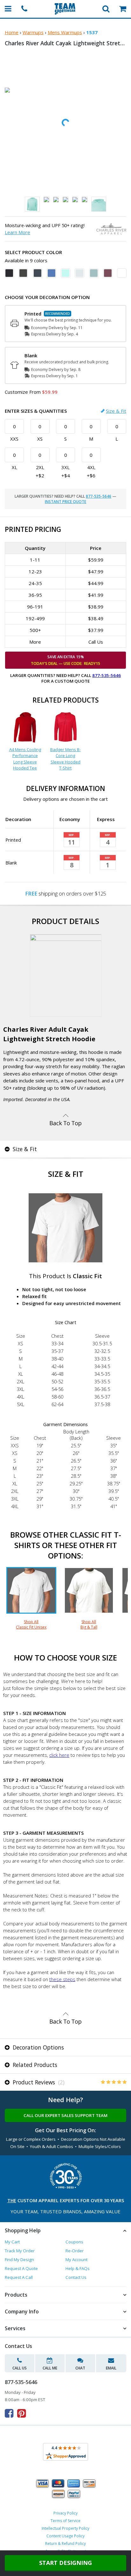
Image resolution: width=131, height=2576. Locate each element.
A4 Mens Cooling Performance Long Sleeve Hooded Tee (25, 759)
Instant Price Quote (65, 502)
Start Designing (65, 2563)
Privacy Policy (65, 2513)
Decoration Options (38, 2047)
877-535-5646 (99, 496)
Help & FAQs (78, 2268)
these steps (62, 1979)
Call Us (20, 2368)
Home (12, 32)
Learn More (17, 232)
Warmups (33, 32)
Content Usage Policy (65, 2536)
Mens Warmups (65, 32)
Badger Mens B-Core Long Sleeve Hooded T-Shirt (65, 759)
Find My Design (19, 2260)
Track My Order (20, 2251)
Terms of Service (65, 2521)
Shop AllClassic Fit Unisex (31, 1624)
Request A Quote (21, 2268)
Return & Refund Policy (65, 2544)
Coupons (74, 2242)
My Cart (12, 2242)
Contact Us (76, 2277)
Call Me (50, 2368)
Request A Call (19, 2277)
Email (111, 2368)
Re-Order (75, 2251)
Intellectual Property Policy (65, 2528)
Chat (80, 2368)
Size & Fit (116, 411)
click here (59, 1755)
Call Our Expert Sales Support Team (65, 2115)
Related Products (34, 2065)
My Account (76, 2260)
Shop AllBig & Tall (89, 1624)
